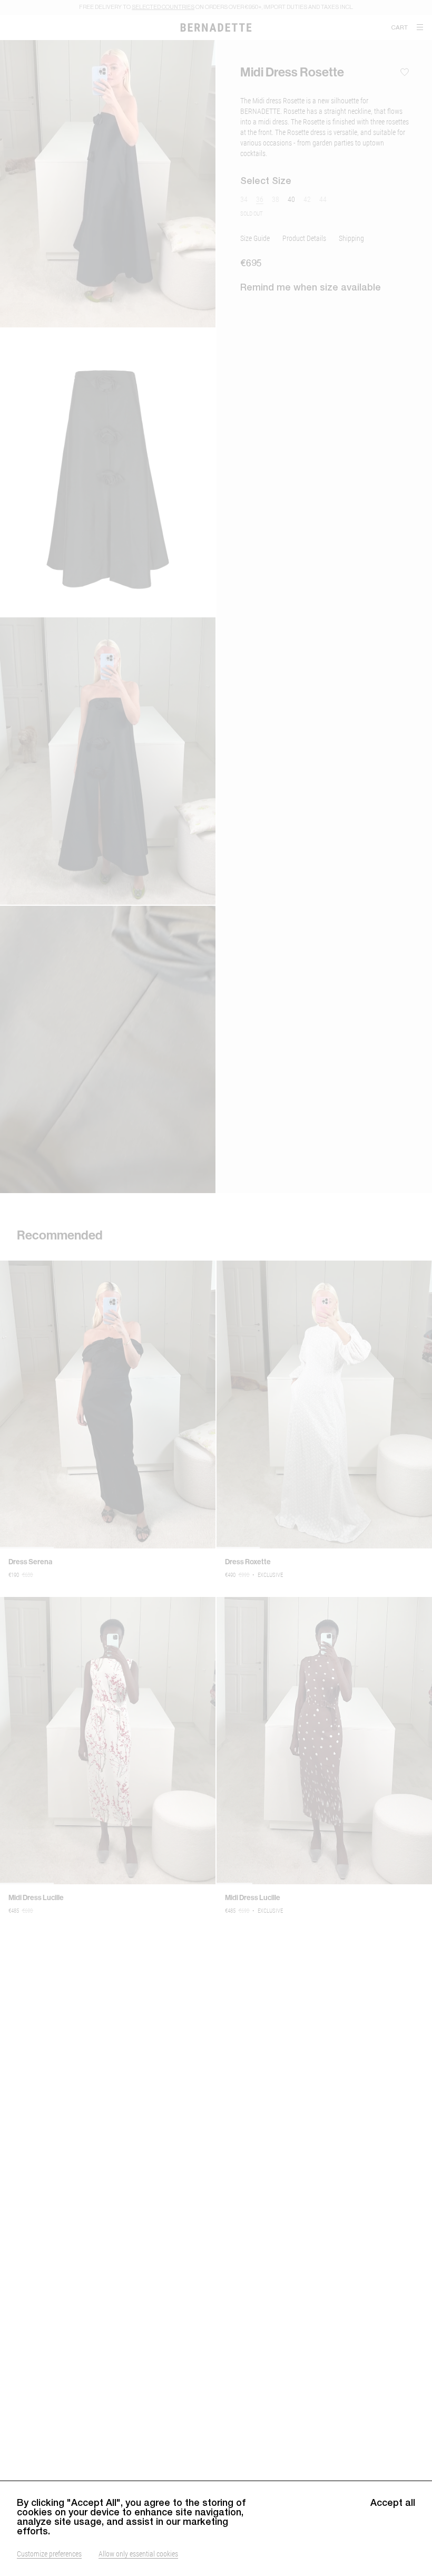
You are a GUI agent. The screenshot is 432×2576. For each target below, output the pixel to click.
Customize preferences (49, 2554)
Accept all (393, 2503)
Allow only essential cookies (138, 2554)
